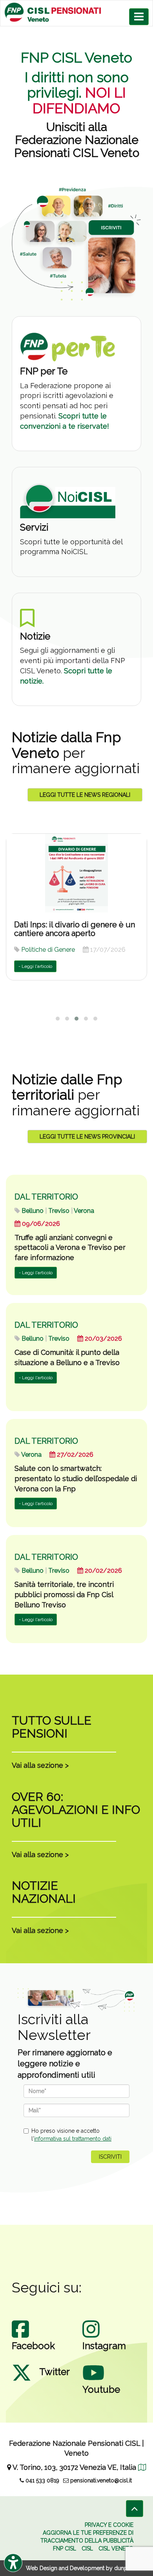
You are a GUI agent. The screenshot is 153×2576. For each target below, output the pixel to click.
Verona (84, 1211)
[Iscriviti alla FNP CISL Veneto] (76, 244)
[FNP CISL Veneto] (76, 12)
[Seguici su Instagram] (91, 2337)
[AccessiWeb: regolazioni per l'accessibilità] (13, 2563)
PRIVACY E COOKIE (109, 2525)
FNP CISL (65, 2548)
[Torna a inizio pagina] (135, 2509)
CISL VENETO (116, 2548)
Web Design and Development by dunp (77, 2568)
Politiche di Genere (48, 950)
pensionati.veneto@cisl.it (100, 2480)
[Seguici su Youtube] (93, 2381)
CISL (87, 2548)
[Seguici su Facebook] (20, 2337)
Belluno (33, 1211)
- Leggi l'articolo (35, 966)
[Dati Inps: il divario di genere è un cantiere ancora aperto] (76, 873)
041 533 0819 (42, 2480)
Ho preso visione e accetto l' (71, 2135)
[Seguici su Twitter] (22, 2381)
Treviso (59, 1211)
